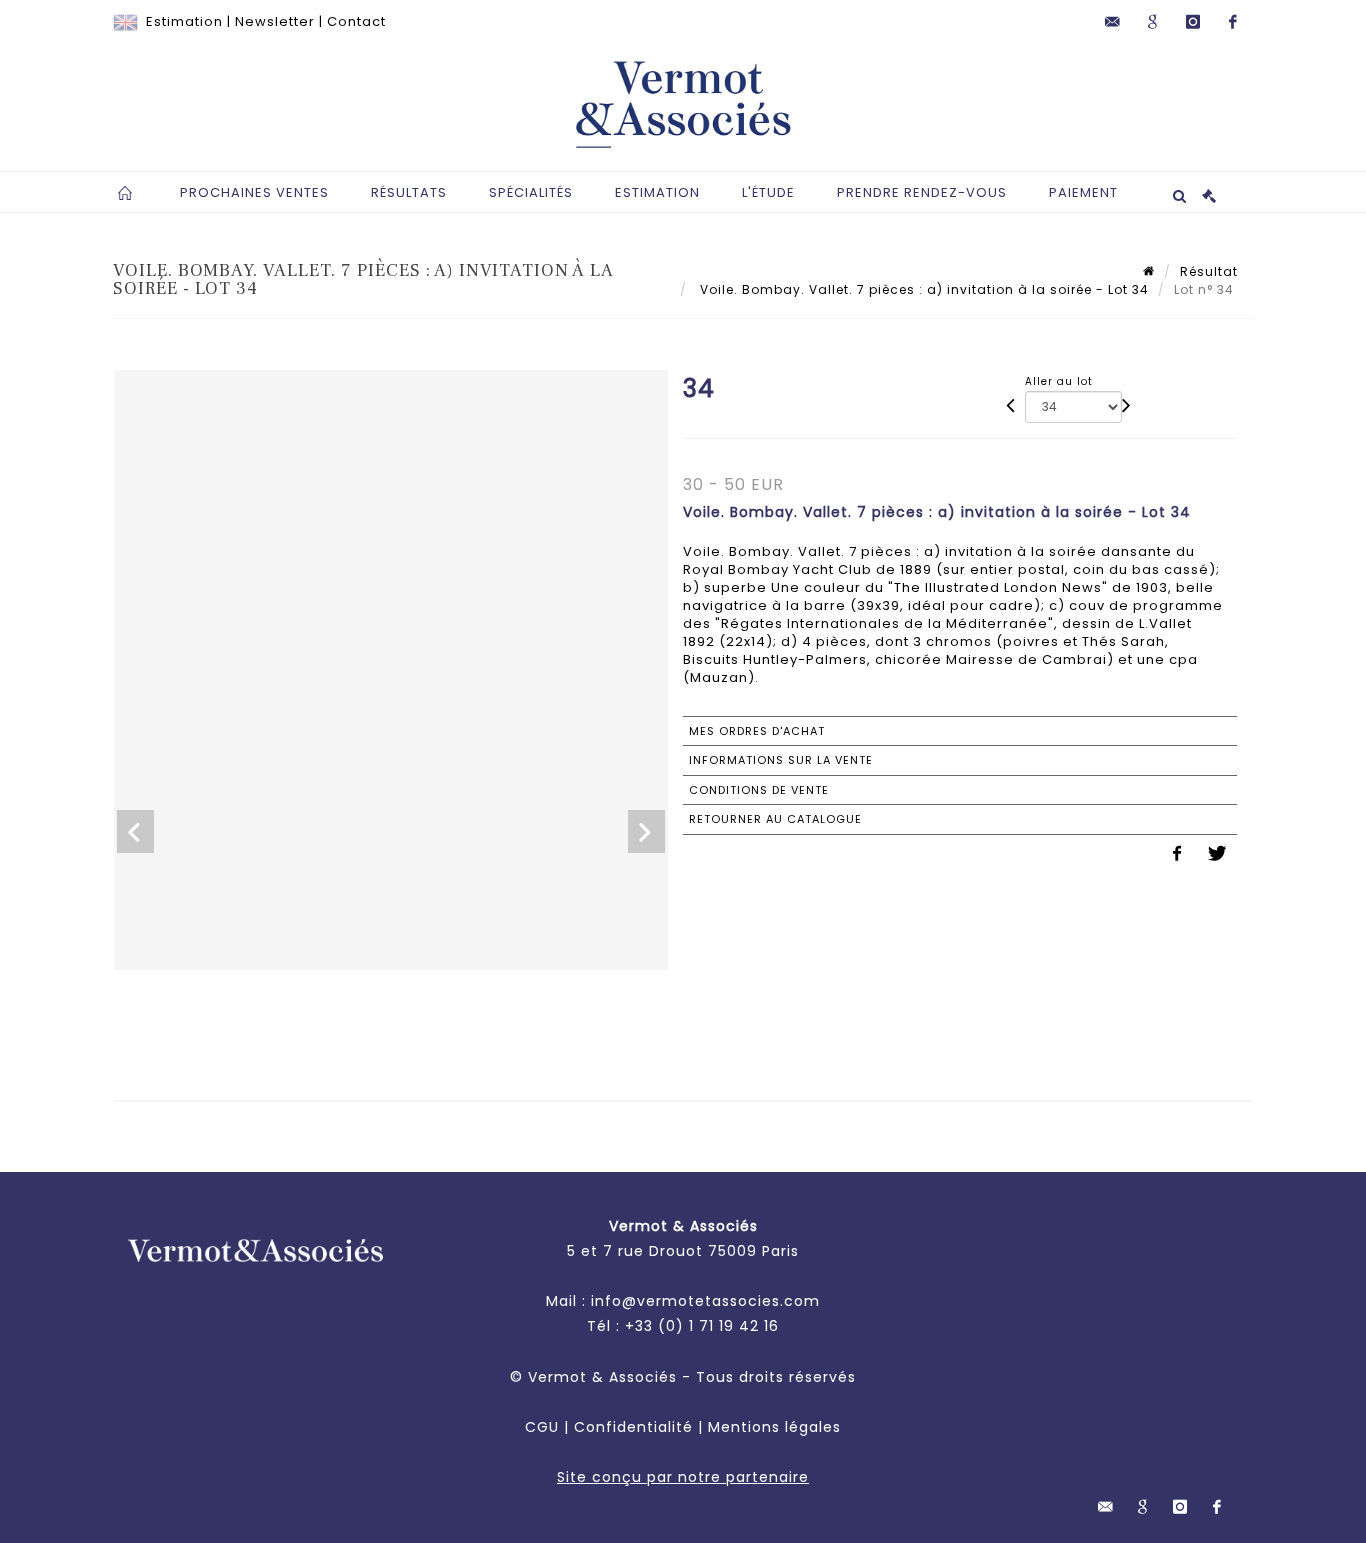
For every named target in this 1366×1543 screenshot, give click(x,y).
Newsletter (275, 21)
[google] (1153, 22)
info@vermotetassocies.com (705, 1301)
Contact (356, 21)
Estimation (184, 21)
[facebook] (1233, 22)
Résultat (1209, 271)
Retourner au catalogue (775, 819)
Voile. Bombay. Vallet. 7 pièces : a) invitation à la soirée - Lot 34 (922, 289)
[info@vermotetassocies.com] (1113, 22)
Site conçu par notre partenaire (683, 1477)
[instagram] (1193, 22)
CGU (542, 1427)
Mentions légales (774, 1427)
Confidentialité (633, 1427)
